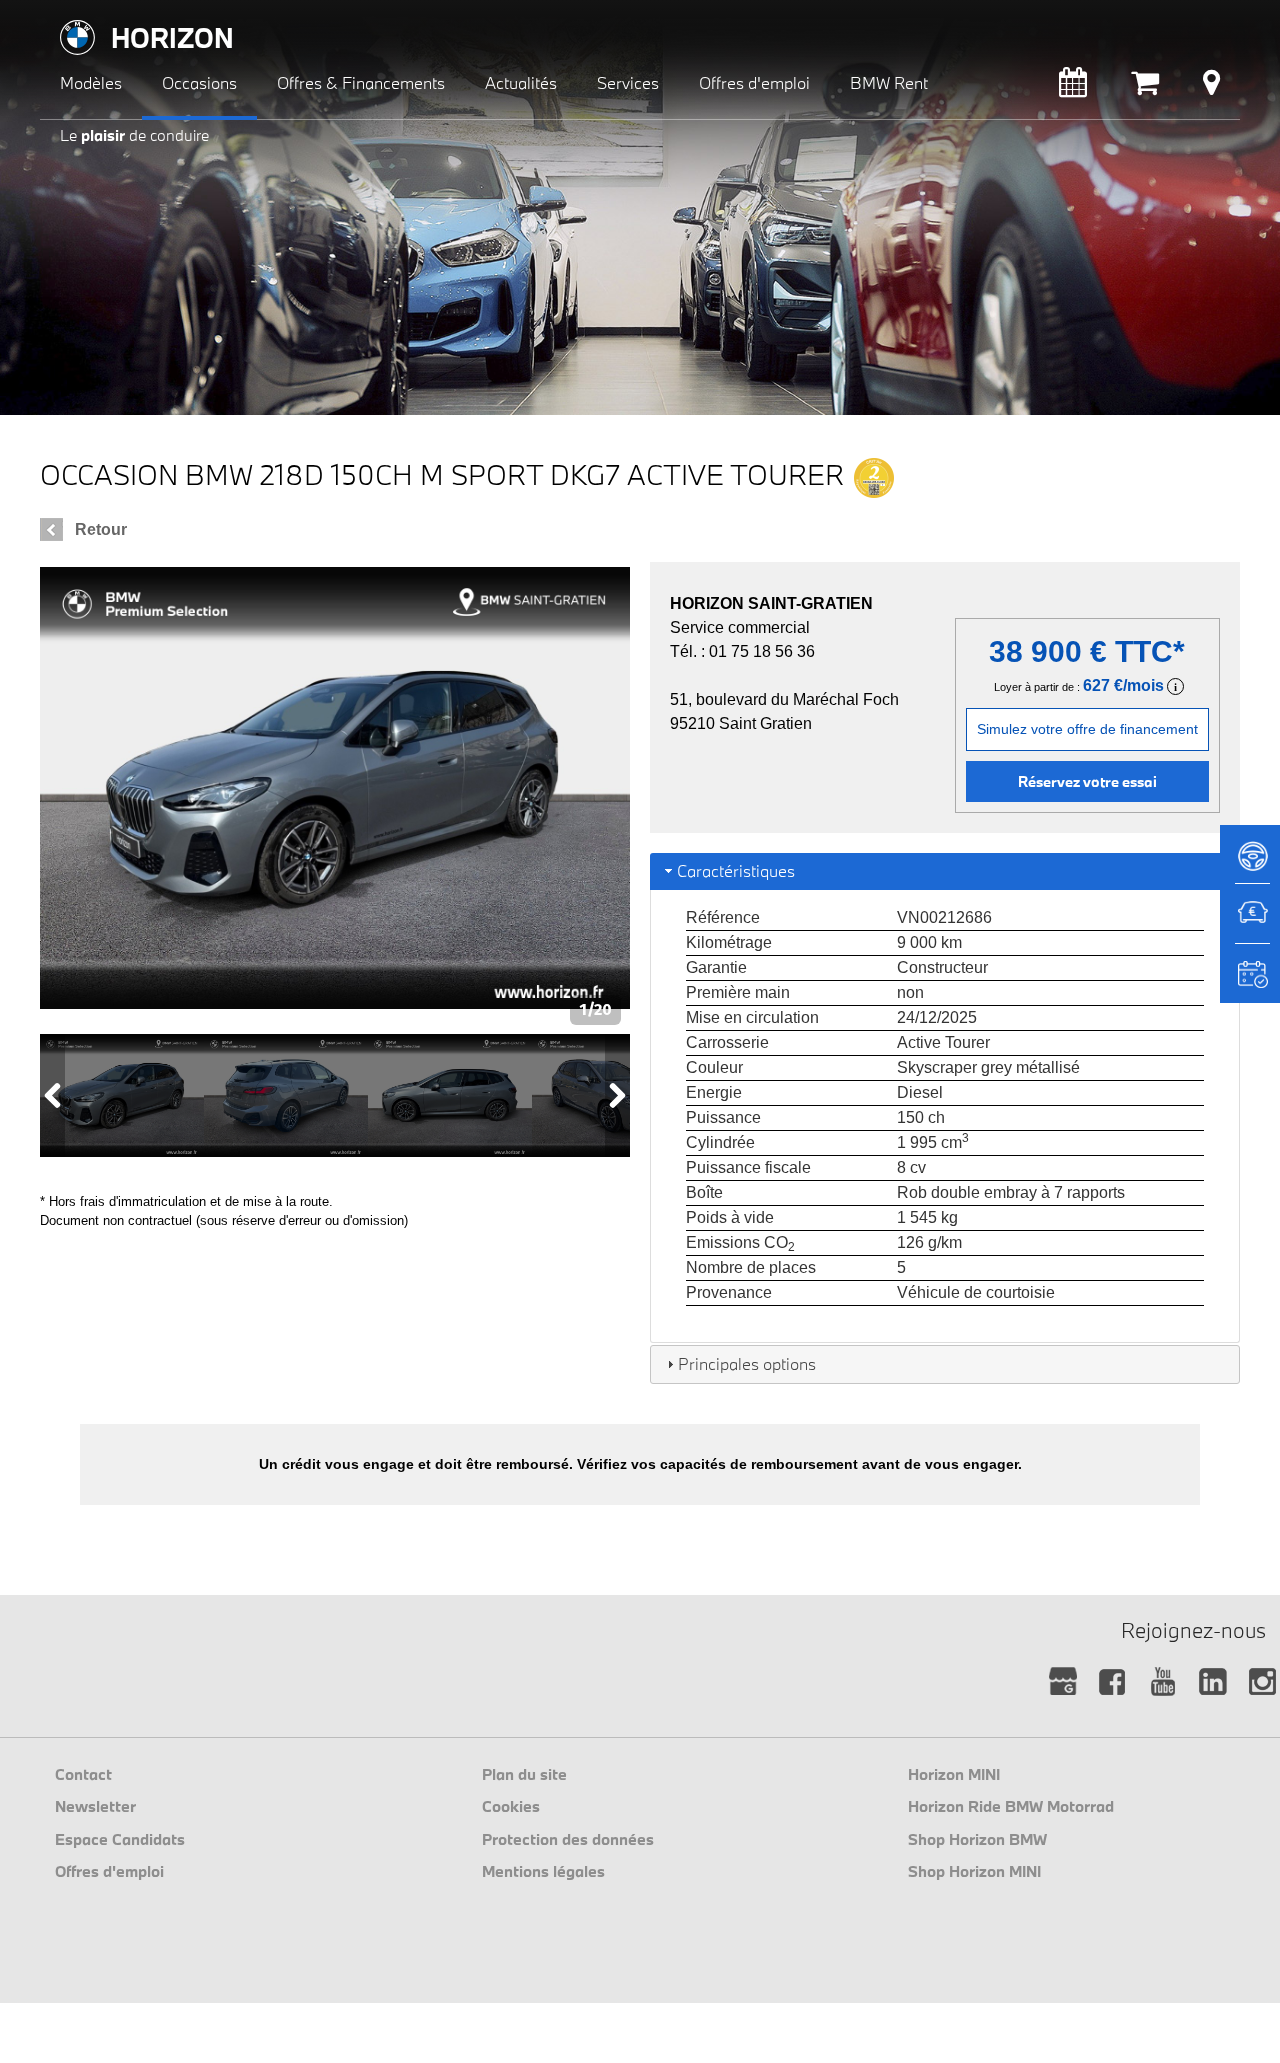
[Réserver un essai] (1250, 863)
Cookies (511, 1806)
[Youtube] (1162, 1682)
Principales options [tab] (747, 1363)
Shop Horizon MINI (974, 1871)
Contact (83, 1774)
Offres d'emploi (109, 1871)
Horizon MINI (954, 1774)
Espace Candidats (120, 1839)
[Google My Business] (1062, 1682)
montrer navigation (55, 15)
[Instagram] (1262, 1682)
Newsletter (95, 1806)
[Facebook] (1112, 1682)
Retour (101, 529)
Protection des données (568, 1839)
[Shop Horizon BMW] (1145, 87)
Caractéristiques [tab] (736, 870)
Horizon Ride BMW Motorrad (1011, 1806)
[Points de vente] (1211, 87)
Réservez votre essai (1087, 781)
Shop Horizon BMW (977, 1839)
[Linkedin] (1212, 1682)
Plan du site (524, 1774)
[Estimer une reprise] (1250, 923)
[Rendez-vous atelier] (1073, 87)
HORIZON (172, 37)
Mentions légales (543, 1871)
